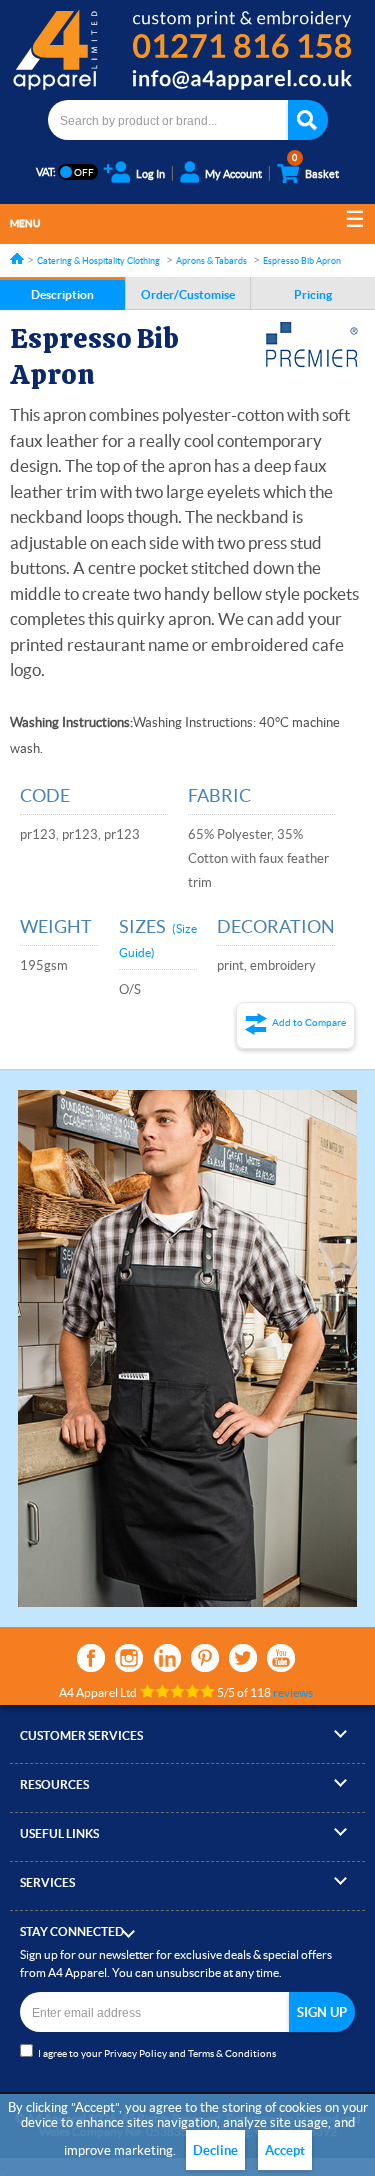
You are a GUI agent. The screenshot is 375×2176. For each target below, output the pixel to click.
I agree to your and (157, 2053)
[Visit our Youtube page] (281, 1658)
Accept (285, 2150)
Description (62, 294)
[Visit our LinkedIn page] (167, 1658)
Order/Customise (188, 294)
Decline (215, 2150)
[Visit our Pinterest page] (205, 1658)
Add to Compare (309, 1022)
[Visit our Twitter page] (243, 1658)
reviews (293, 1692)
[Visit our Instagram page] (129, 1658)
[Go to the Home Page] (17, 258)
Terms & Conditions (232, 2053)
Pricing (313, 294)
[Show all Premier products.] (314, 345)
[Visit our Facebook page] (91, 1658)
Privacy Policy (135, 2053)
